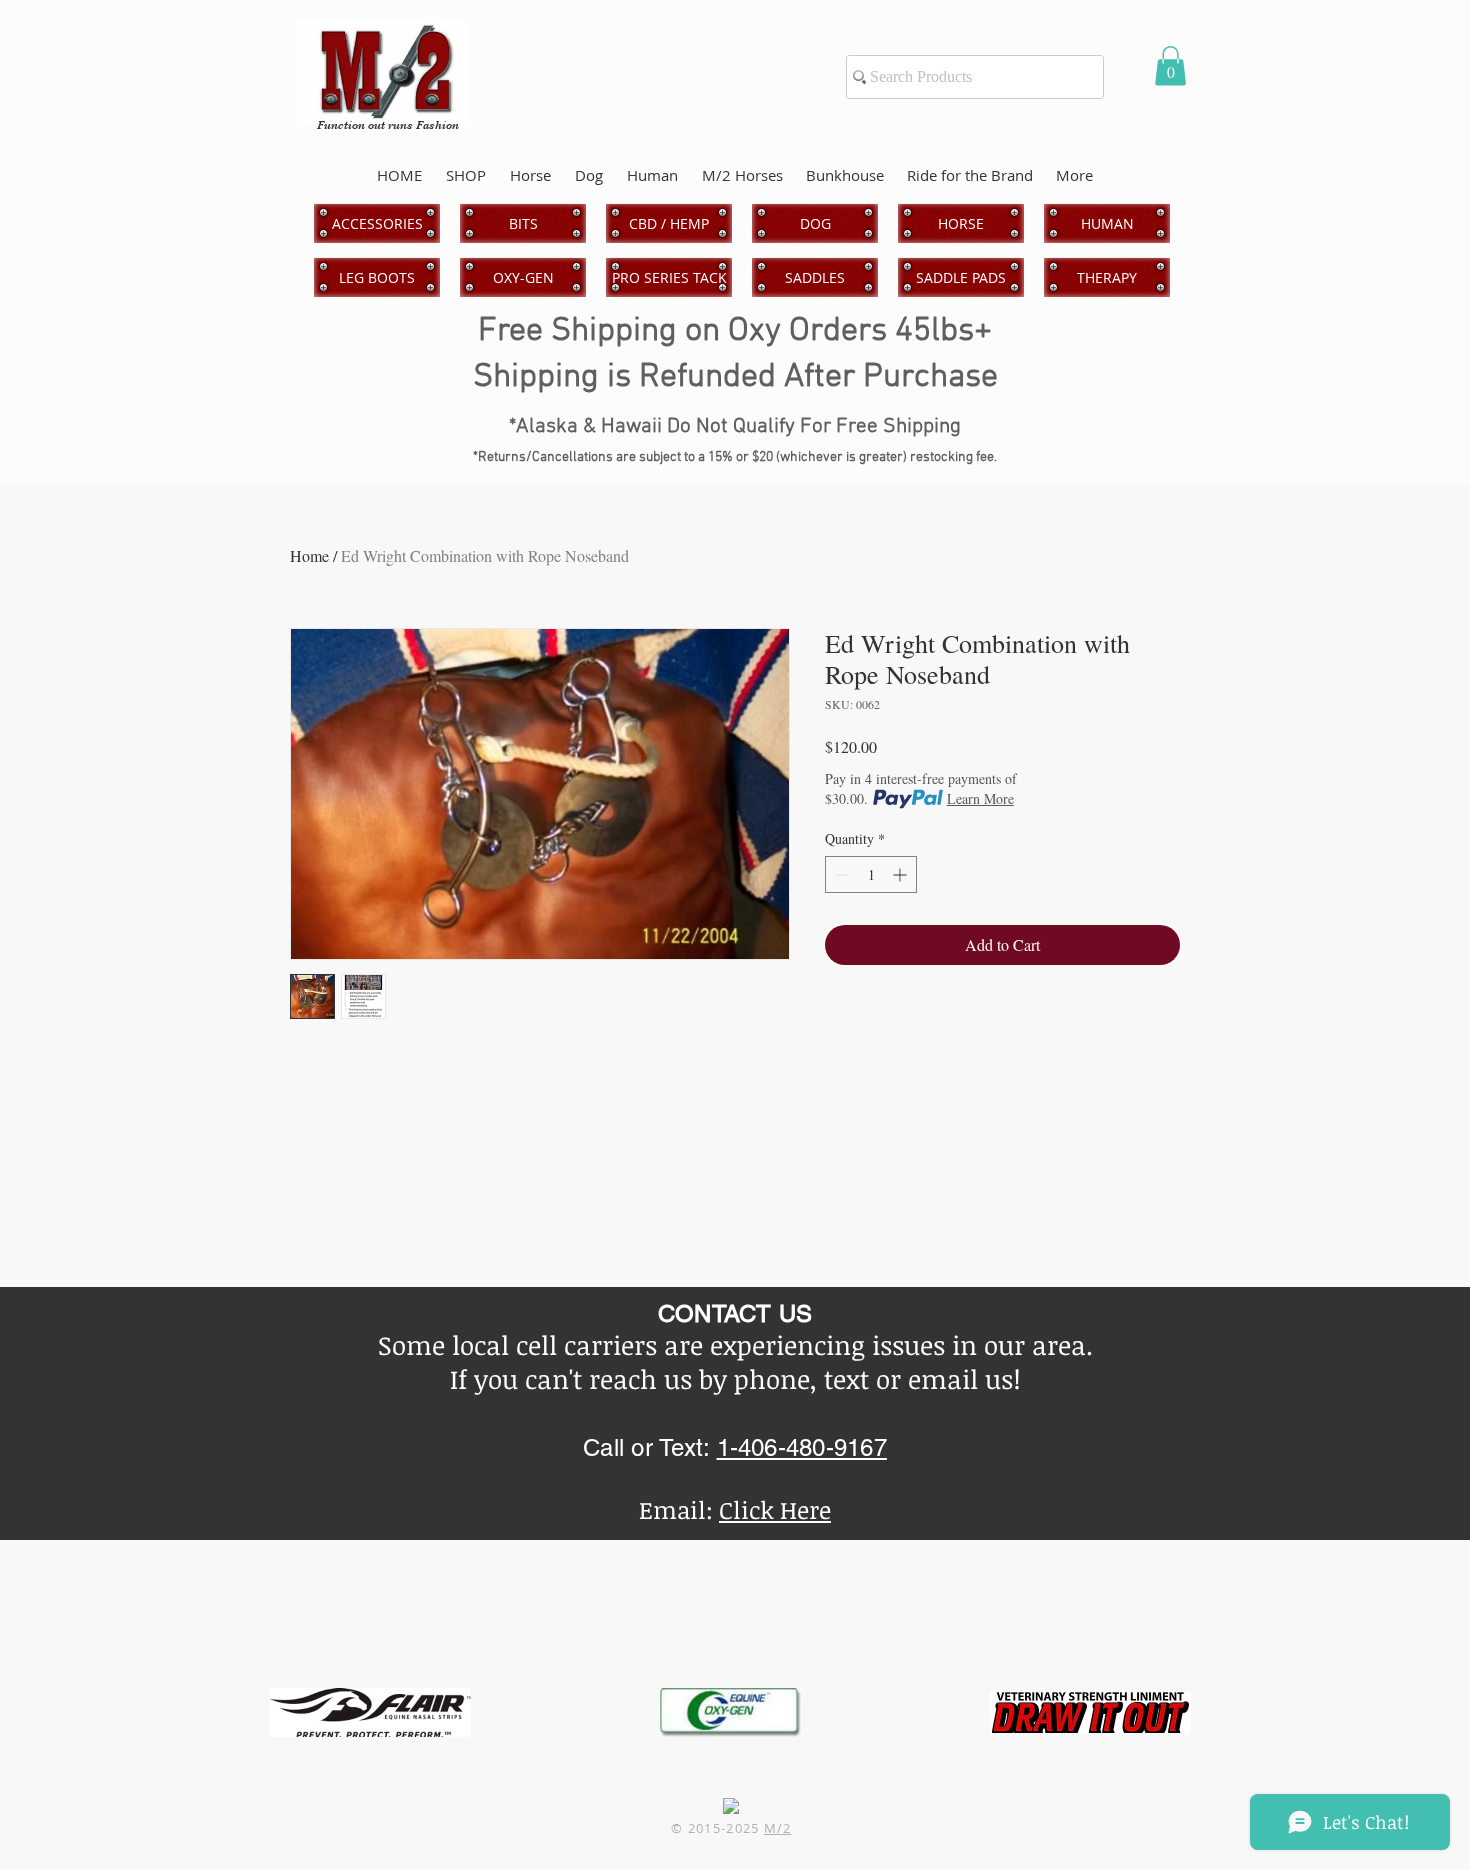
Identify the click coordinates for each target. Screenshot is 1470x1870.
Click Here (775, 1509)
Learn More (980, 798)
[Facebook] (731, 1806)
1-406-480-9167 (802, 1447)
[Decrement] (840, 874)
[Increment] (901, 874)
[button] (1170, 65)
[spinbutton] (871, 874)
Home (309, 555)
